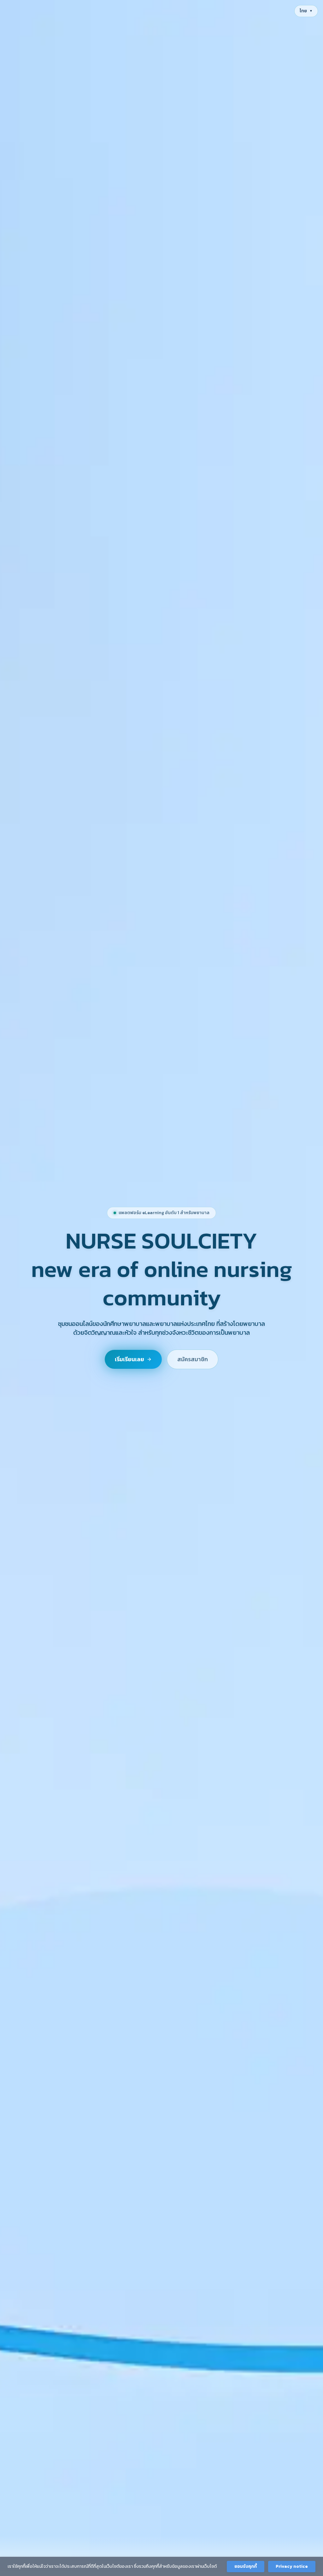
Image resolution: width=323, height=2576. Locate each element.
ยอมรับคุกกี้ (246, 2566)
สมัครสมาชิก (193, 1359)
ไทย (306, 11)
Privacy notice (292, 2566)
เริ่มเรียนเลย (129, 1359)
